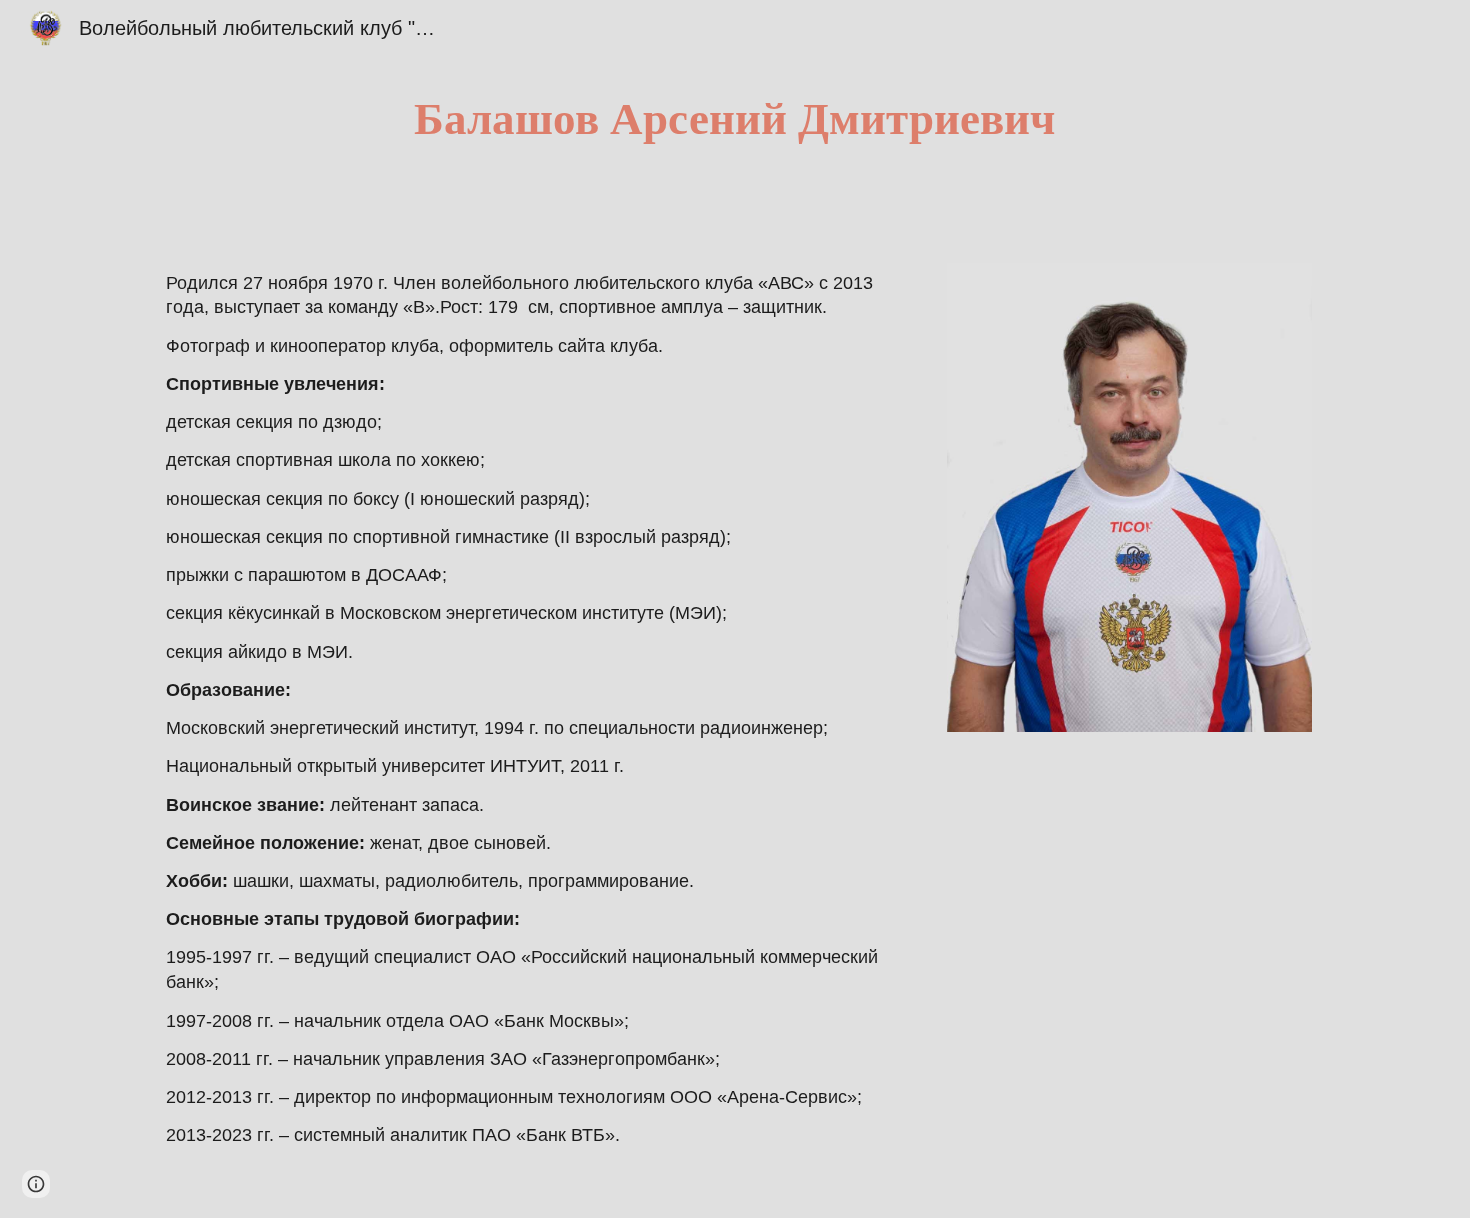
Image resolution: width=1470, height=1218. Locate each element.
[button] (36, 1184)
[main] (735, 119)
